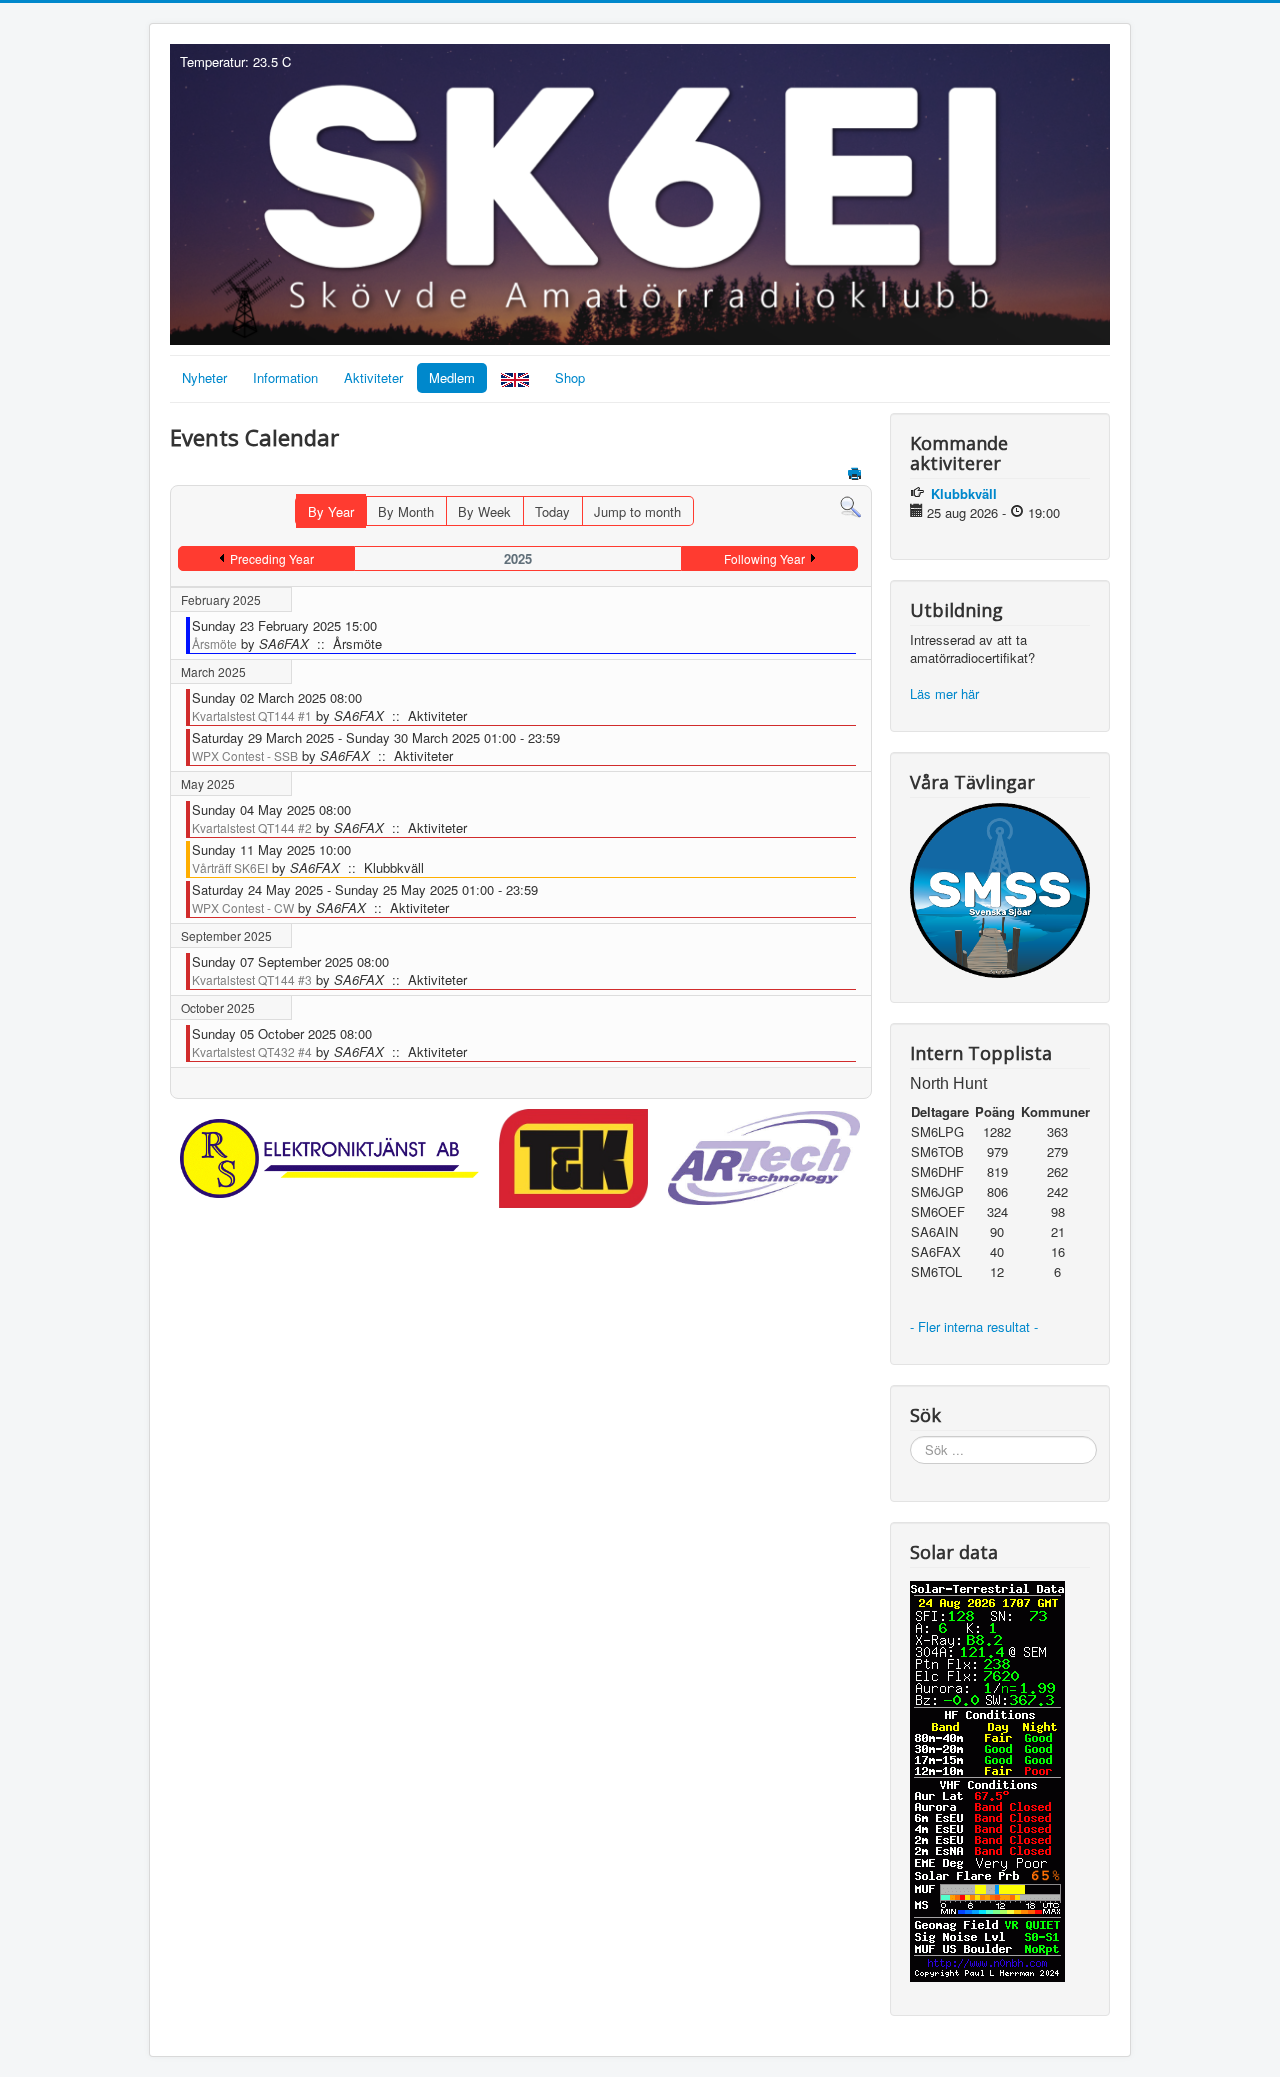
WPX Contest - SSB (245, 755)
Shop (570, 377)
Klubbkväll (964, 493)
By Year (331, 511)
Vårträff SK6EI (230, 867)
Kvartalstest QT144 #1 (252, 715)
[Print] (856, 475)
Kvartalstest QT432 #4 (252, 1051)
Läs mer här (946, 693)
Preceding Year (272, 558)
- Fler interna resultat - (976, 1326)
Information (285, 377)
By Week (484, 511)
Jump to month (637, 511)
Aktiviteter (373, 377)
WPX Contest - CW (243, 907)
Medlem (452, 377)
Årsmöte (214, 643)
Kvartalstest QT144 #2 (252, 827)
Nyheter (204, 377)
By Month (406, 511)
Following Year (764, 558)
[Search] (850, 505)
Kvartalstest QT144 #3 (252, 979)
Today (552, 511)
